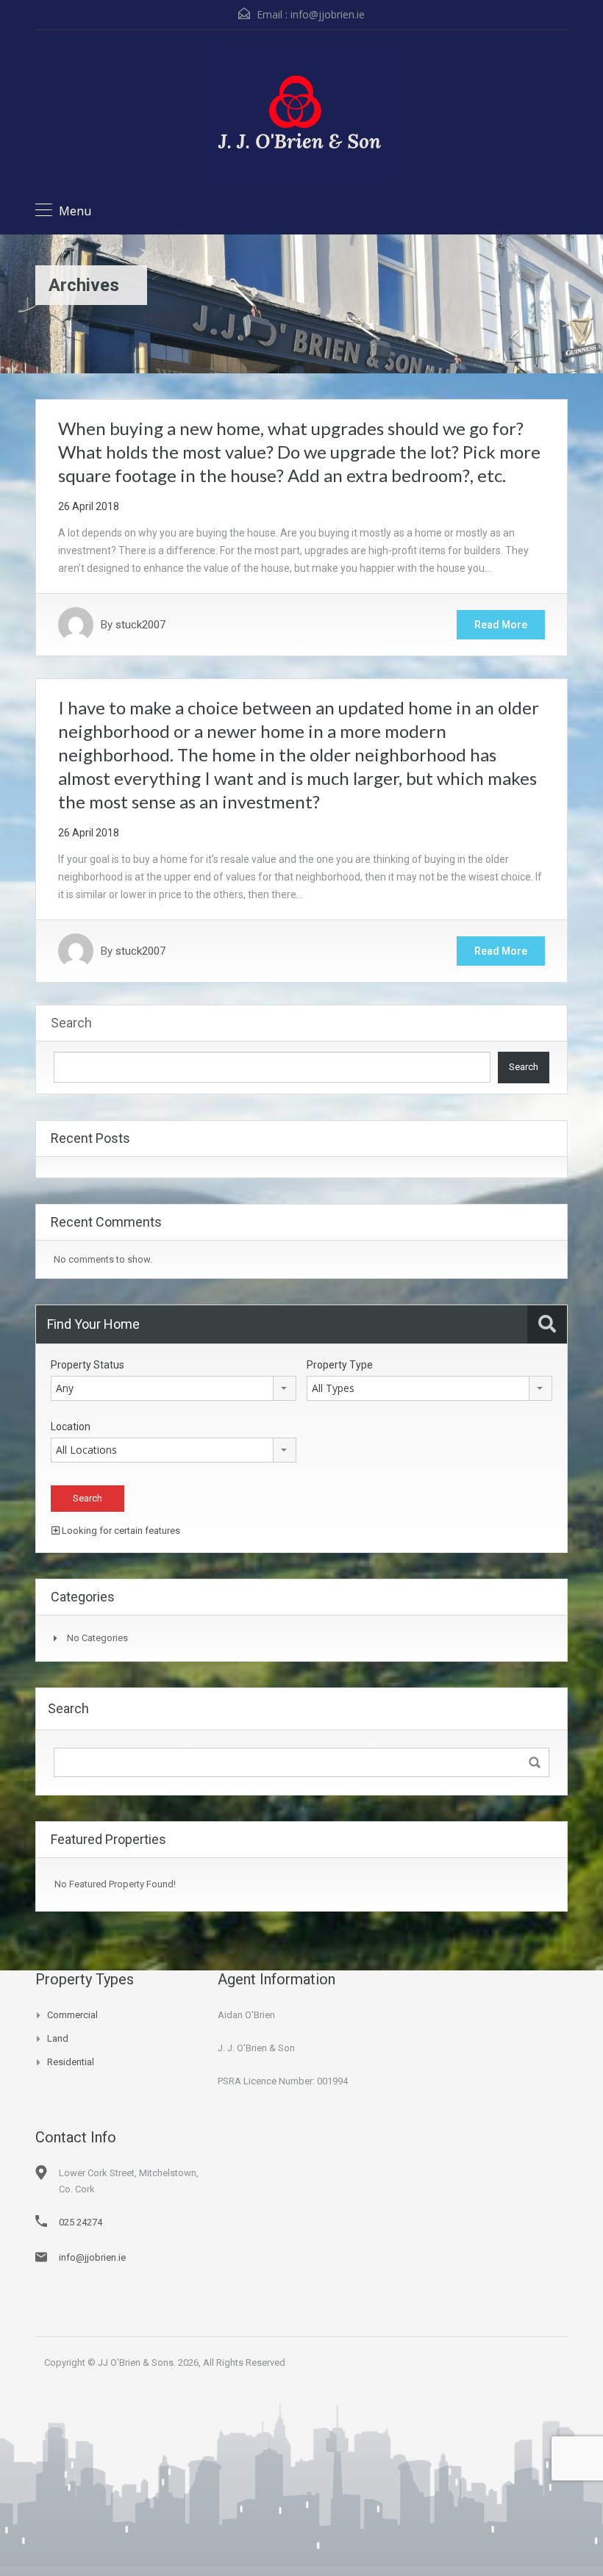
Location (71, 1427)
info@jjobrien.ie (328, 14)
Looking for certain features (120, 1531)
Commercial (72, 2015)
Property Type (340, 1365)
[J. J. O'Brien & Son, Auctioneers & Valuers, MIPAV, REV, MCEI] (301, 115)
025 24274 (81, 2222)
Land (58, 2038)
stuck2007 (140, 625)
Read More (501, 625)
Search (71, 1023)
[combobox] (174, 1388)
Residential (71, 2062)
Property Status (88, 1365)
